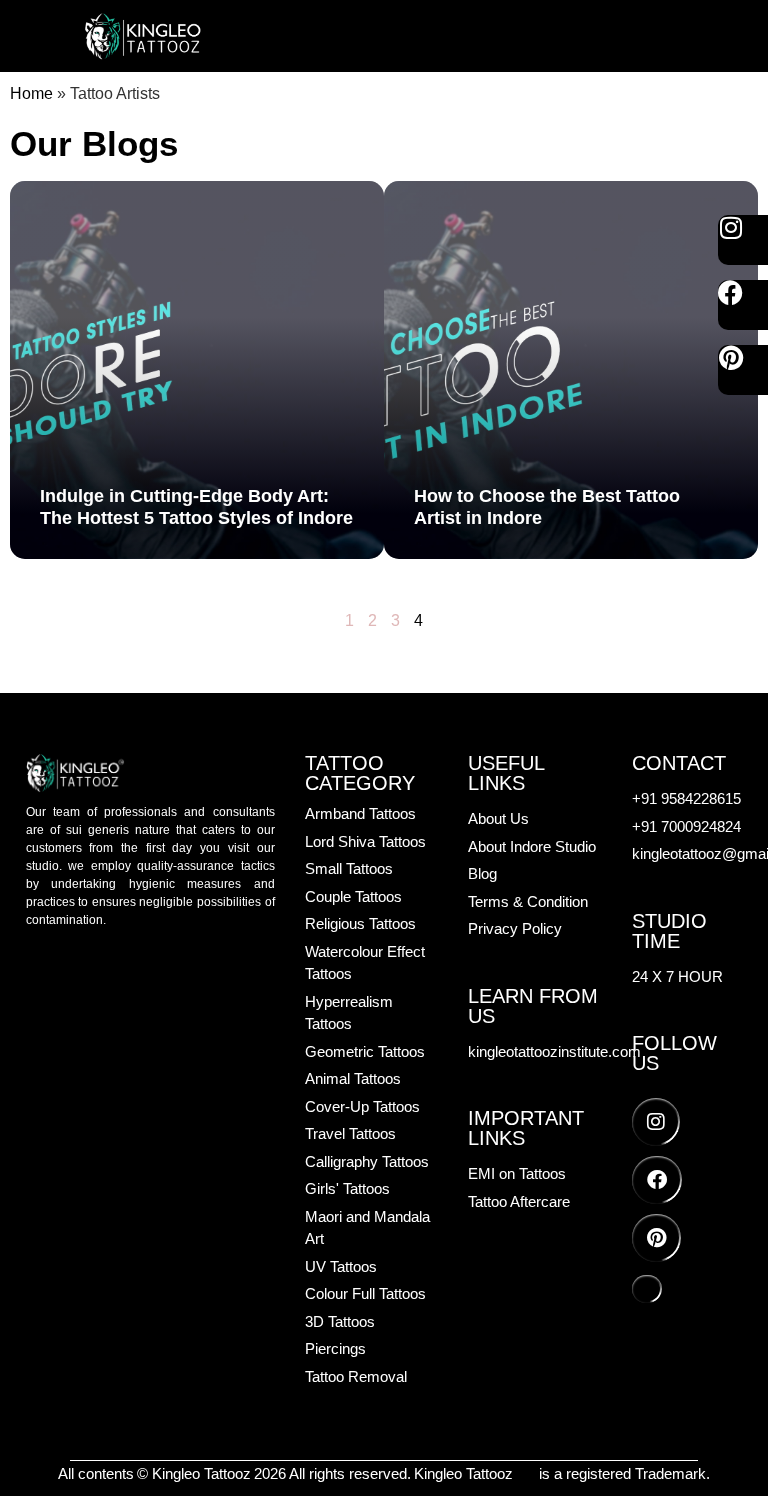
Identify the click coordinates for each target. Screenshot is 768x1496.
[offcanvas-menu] (666, 36)
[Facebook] (743, 305)
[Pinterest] (743, 370)
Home (31, 93)
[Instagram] (743, 240)
